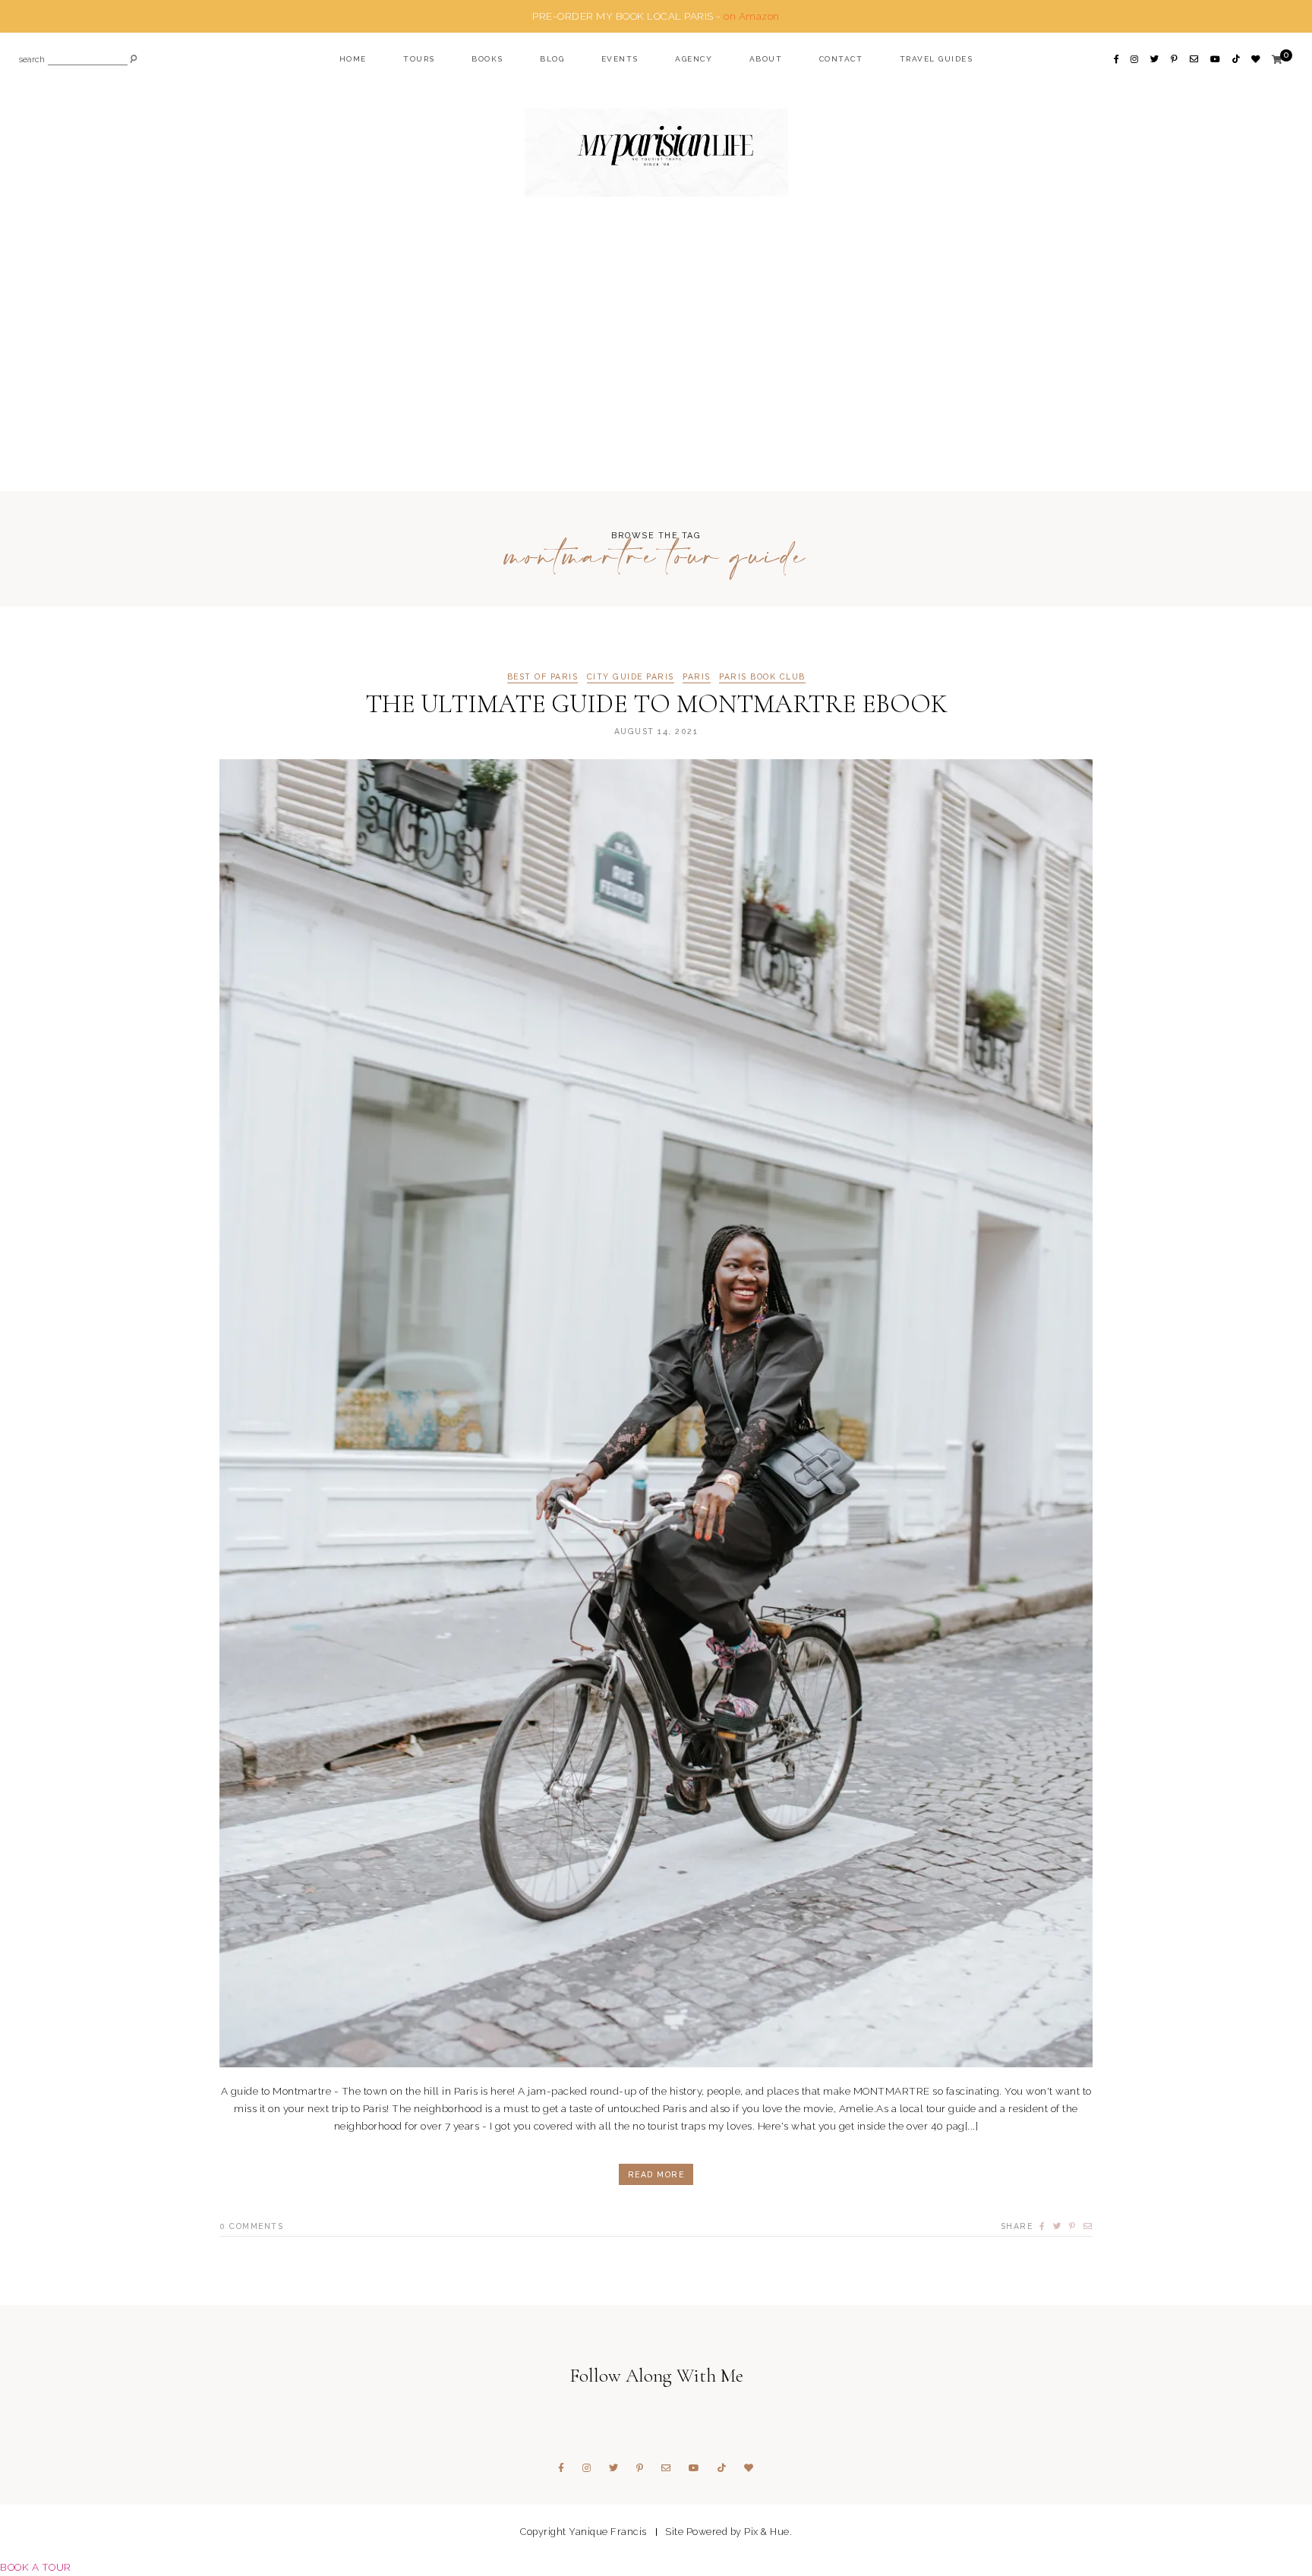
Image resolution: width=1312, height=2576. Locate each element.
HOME (353, 59)
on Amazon (752, 16)
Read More (656, 2174)
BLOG (552, 59)
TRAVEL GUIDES (937, 59)
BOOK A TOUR (36, 2567)
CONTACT (841, 59)
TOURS (419, 59)
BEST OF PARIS (543, 677)
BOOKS (487, 59)
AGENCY (694, 59)
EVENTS (620, 59)
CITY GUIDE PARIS (631, 677)
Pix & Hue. (768, 2532)
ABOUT (766, 59)
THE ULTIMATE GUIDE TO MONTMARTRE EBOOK (656, 704)
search (32, 60)
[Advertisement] (656, 374)
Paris (697, 677)
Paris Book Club (762, 677)
